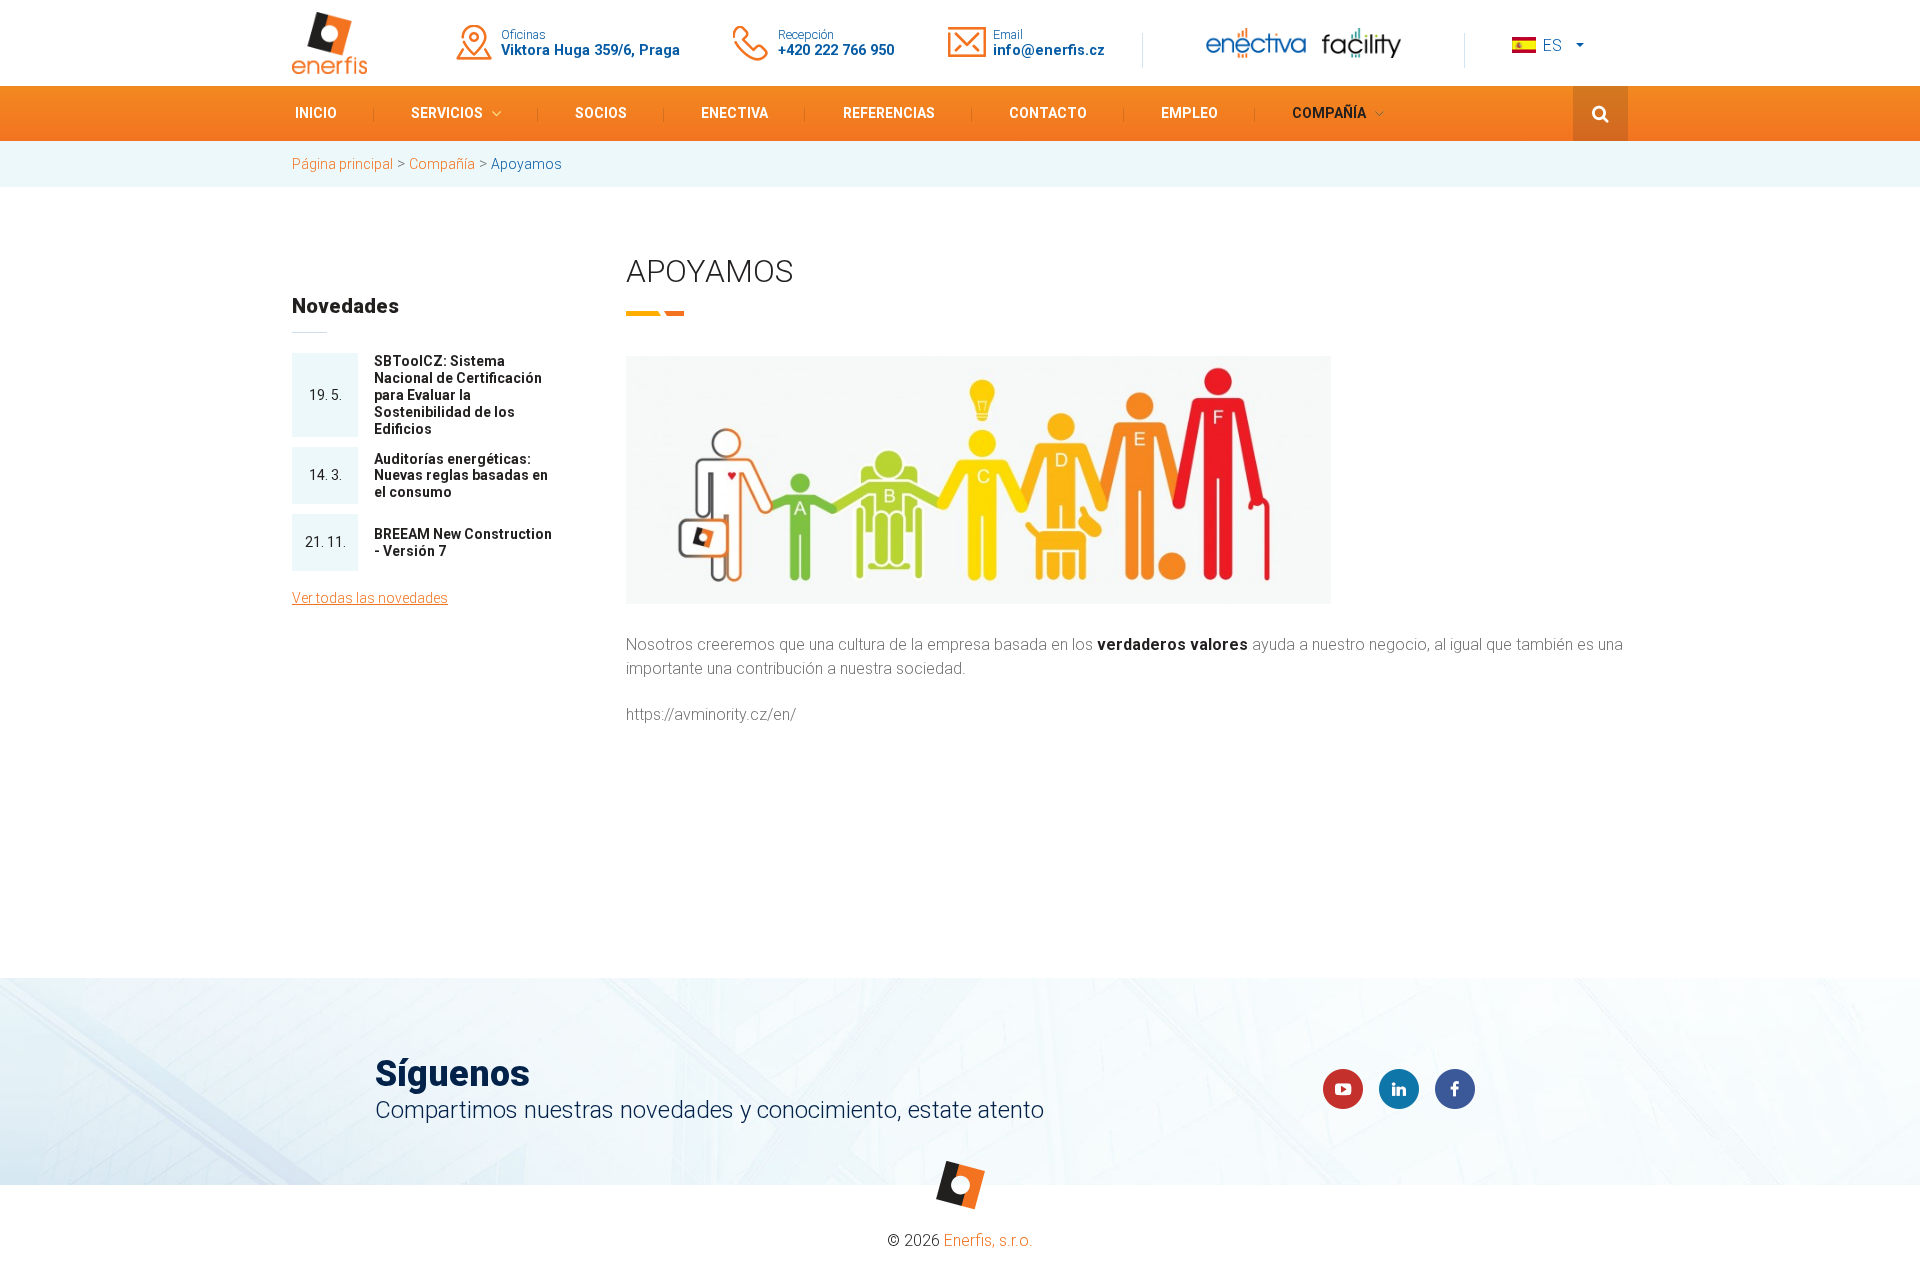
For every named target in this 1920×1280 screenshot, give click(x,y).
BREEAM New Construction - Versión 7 (463, 542)
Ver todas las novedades (370, 598)
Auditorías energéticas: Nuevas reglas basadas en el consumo (461, 476)
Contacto (1048, 113)
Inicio (316, 113)
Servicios (447, 113)
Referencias (889, 113)
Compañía (1329, 113)
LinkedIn (1399, 1089)
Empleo (1189, 113)
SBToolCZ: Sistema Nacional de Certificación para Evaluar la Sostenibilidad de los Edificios (458, 394)
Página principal (342, 164)
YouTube (1343, 1089)
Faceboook (1455, 1089)
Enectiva (734, 113)
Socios (601, 113)
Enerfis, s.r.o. (988, 1240)
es (1552, 45)
